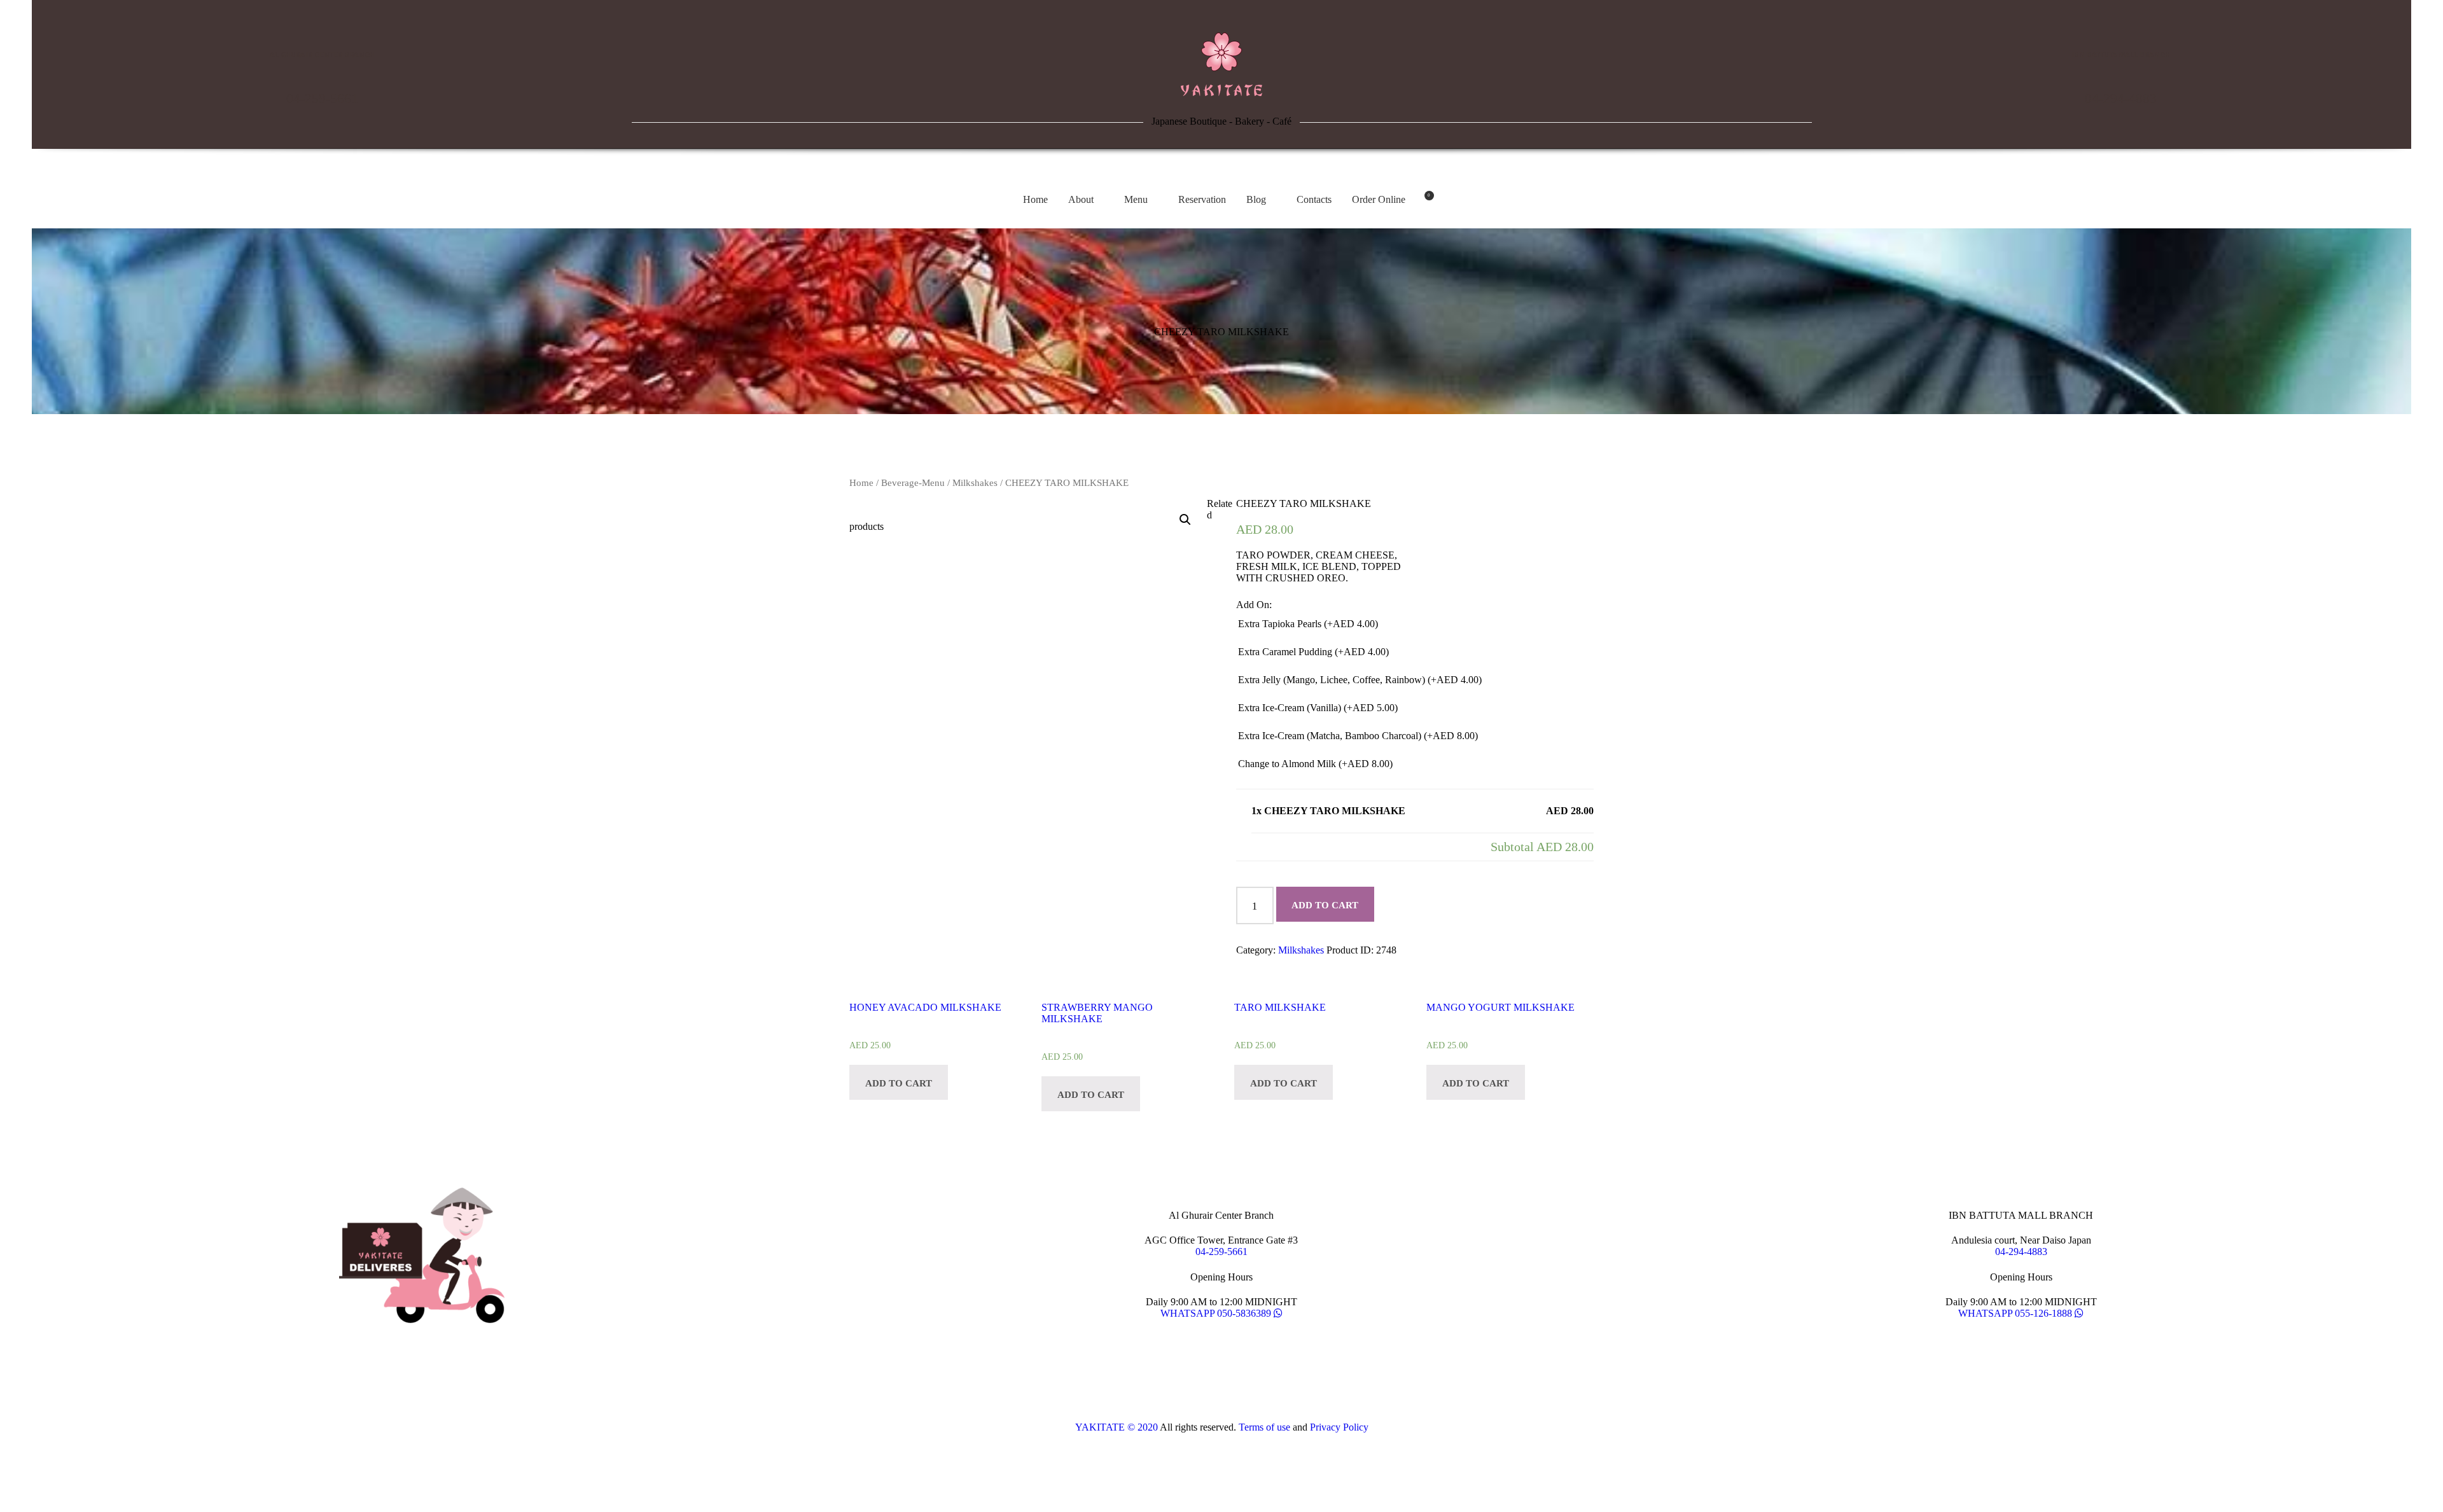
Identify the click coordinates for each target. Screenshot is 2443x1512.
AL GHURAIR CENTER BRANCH (322, 55)
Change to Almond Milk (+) (1315, 764)
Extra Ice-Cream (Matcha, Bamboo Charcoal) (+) (1358, 736)
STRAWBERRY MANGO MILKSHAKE (1097, 1013)
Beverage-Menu (913, 483)
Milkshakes (975, 483)
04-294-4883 (2121, 99)
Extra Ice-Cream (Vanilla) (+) (1318, 708)
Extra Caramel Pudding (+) (1313, 652)
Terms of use (1264, 1427)
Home (861, 483)
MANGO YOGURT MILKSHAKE (1500, 1007)
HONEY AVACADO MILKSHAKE (925, 1007)
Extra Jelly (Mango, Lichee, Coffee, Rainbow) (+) (1360, 680)
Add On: (1254, 605)
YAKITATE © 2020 (1117, 1427)
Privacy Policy (1339, 1427)
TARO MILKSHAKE (1280, 1007)
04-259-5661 (322, 99)
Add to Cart (1325, 905)
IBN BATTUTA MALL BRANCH (2121, 55)
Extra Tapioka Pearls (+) (1308, 624)
